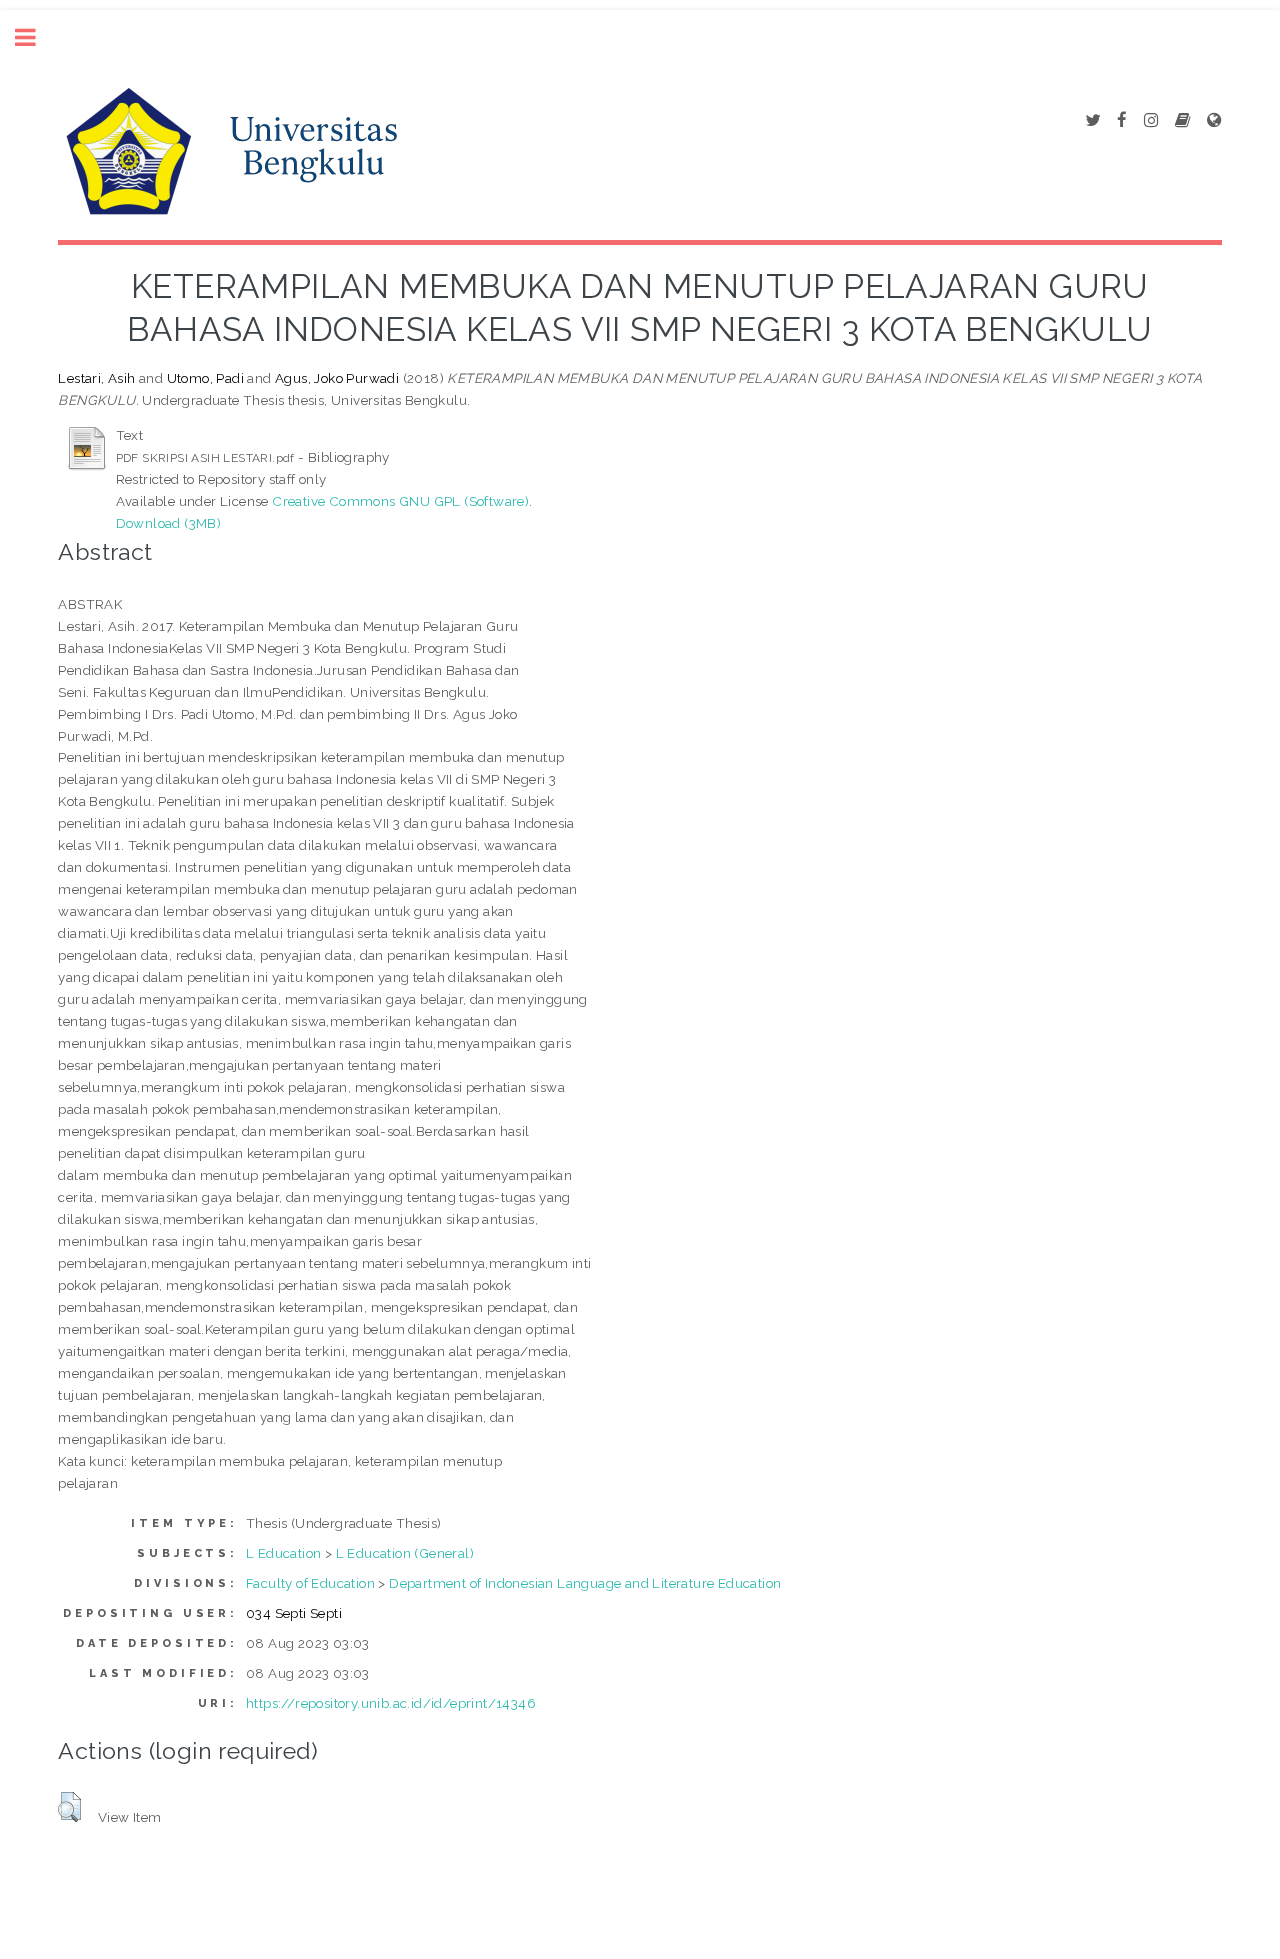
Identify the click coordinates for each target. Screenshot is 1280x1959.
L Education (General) (405, 1553)
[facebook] (1122, 121)
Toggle (36, 37)
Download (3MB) (169, 523)
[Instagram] (1151, 121)
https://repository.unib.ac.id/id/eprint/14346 (391, 1703)
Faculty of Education (310, 1583)
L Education (283, 1553)
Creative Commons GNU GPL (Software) (400, 501)
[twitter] (1092, 121)
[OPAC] (1182, 121)
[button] (69, 1807)
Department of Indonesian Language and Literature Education (585, 1583)
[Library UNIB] (1214, 121)
